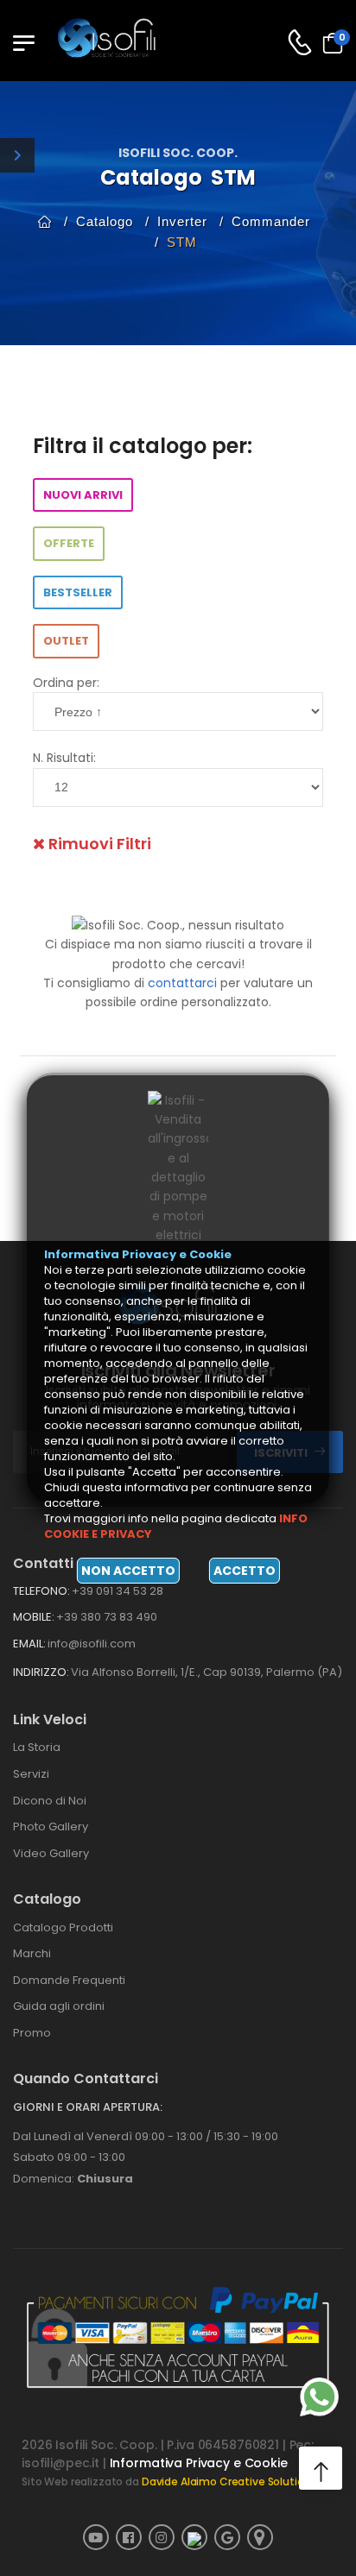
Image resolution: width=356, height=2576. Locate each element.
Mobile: (34, 1617)
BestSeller (78, 592)
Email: (29, 1644)
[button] (321, 2468)
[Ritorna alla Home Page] (45, 221)
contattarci (182, 983)
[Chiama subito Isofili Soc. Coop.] (300, 43)
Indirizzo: (41, 1672)
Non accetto (128, 1571)
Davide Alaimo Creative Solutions (229, 2482)
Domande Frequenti (69, 1980)
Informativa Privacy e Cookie (199, 2463)
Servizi (31, 1774)
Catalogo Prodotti (63, 1927)
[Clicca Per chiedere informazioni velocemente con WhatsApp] (319, 2397)
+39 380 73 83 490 (107, 1617)
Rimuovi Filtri (98, 844)
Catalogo (105, 221)
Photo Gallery (51, 1827)
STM (182, 242)
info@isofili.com (92, 1644)
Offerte (69, 543)
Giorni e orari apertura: (88, 2107)
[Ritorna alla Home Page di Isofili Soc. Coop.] (117, 42)
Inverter (182, 221)
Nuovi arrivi (83, 495)
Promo (32, 2033)
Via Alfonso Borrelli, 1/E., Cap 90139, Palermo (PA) (207, 1672)
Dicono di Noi (50, 1801)
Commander (271, 221)
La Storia (37, 1747)
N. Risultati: (64, 758)
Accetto (245, 1571)
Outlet (66, 641)
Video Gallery (51, 1853)
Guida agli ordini (59, 2006)
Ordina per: (66, 683)
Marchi (32, 1953)
